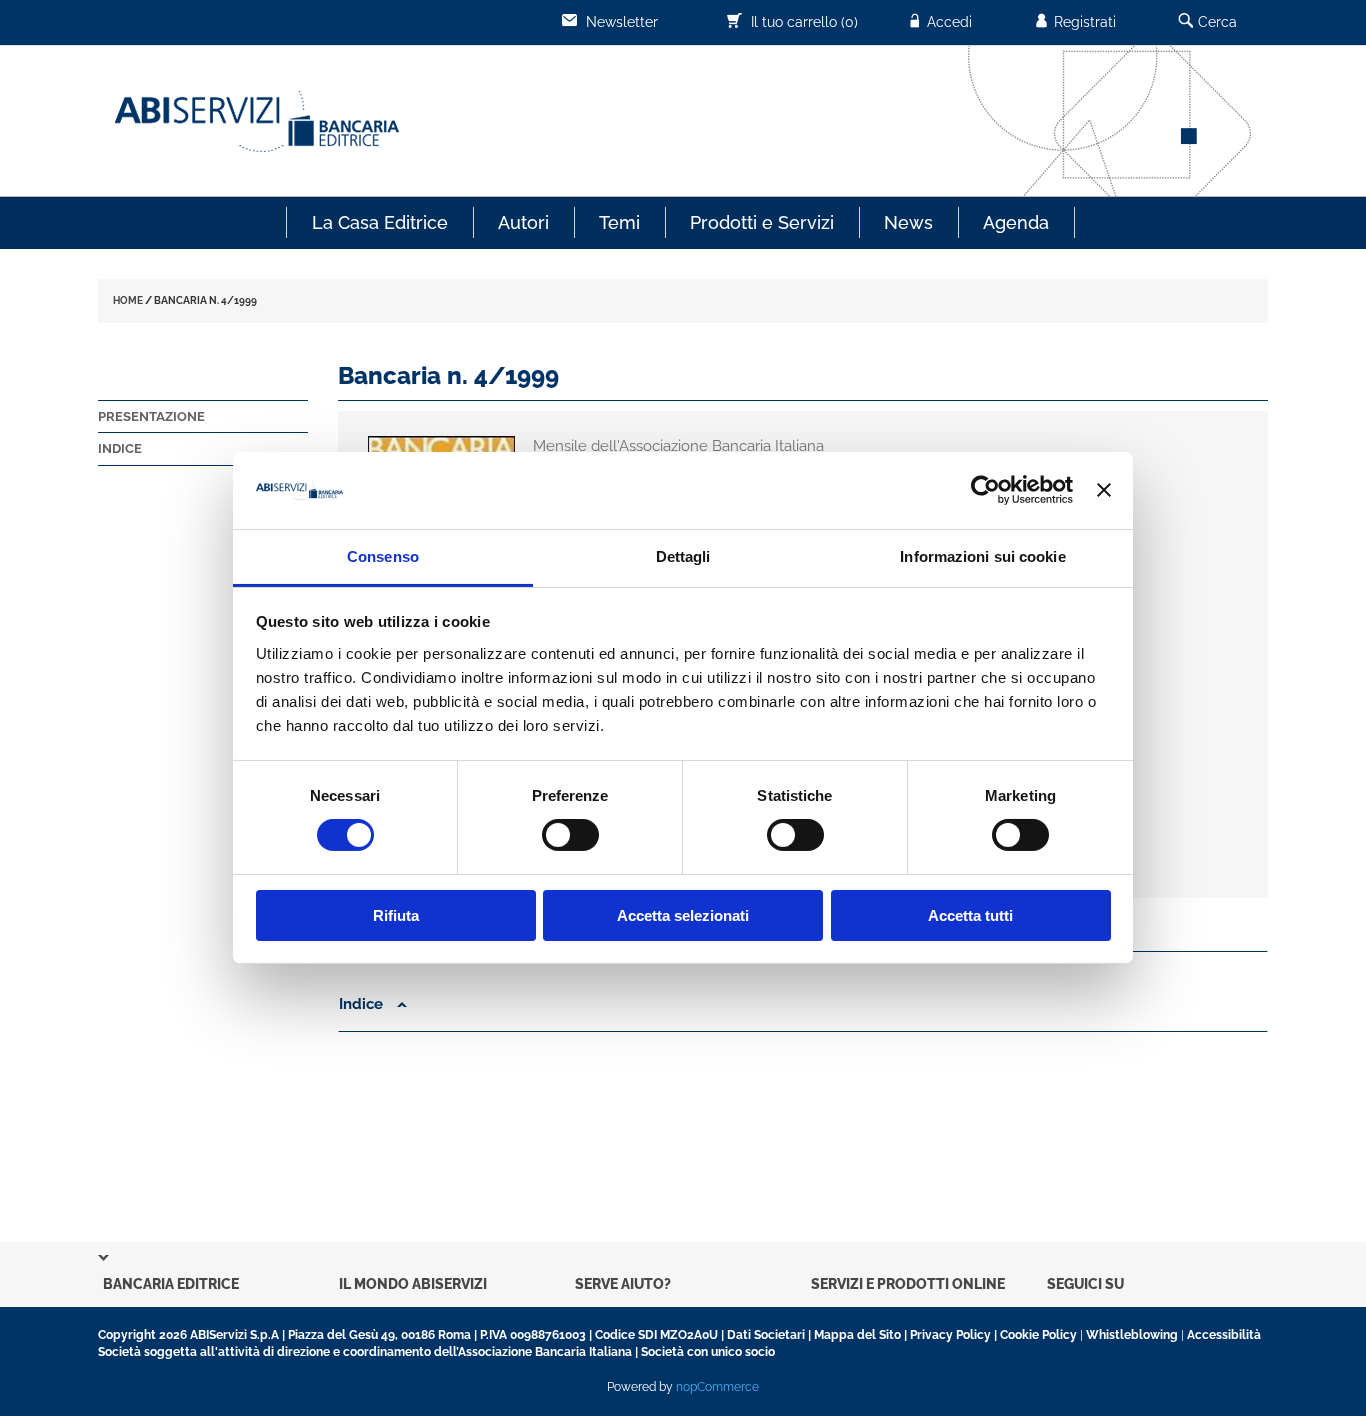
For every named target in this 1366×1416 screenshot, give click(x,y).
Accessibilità (1224, 1335)
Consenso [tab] (383, 556)
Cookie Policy (1038, 1335)
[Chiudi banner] (1104, 490)
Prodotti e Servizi (762, 222)
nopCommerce (717, 1387)
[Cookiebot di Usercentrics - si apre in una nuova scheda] (985, 490)
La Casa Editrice (380, 222)
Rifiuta (396, 915)
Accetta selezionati (683, 915)
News (908, 222)
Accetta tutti (970, 915)
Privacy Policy (950, 1335)
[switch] (570, 835)
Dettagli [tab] (683, 556)
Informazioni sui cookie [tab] (982, 556)
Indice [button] (363, 1004)
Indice (120, 448)
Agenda (1016, 222)
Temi (619, 222)
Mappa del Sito (857, 1335)
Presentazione (151, 416)
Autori (523, 222)
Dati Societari (766, 1335)
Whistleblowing (1132, 1335)
